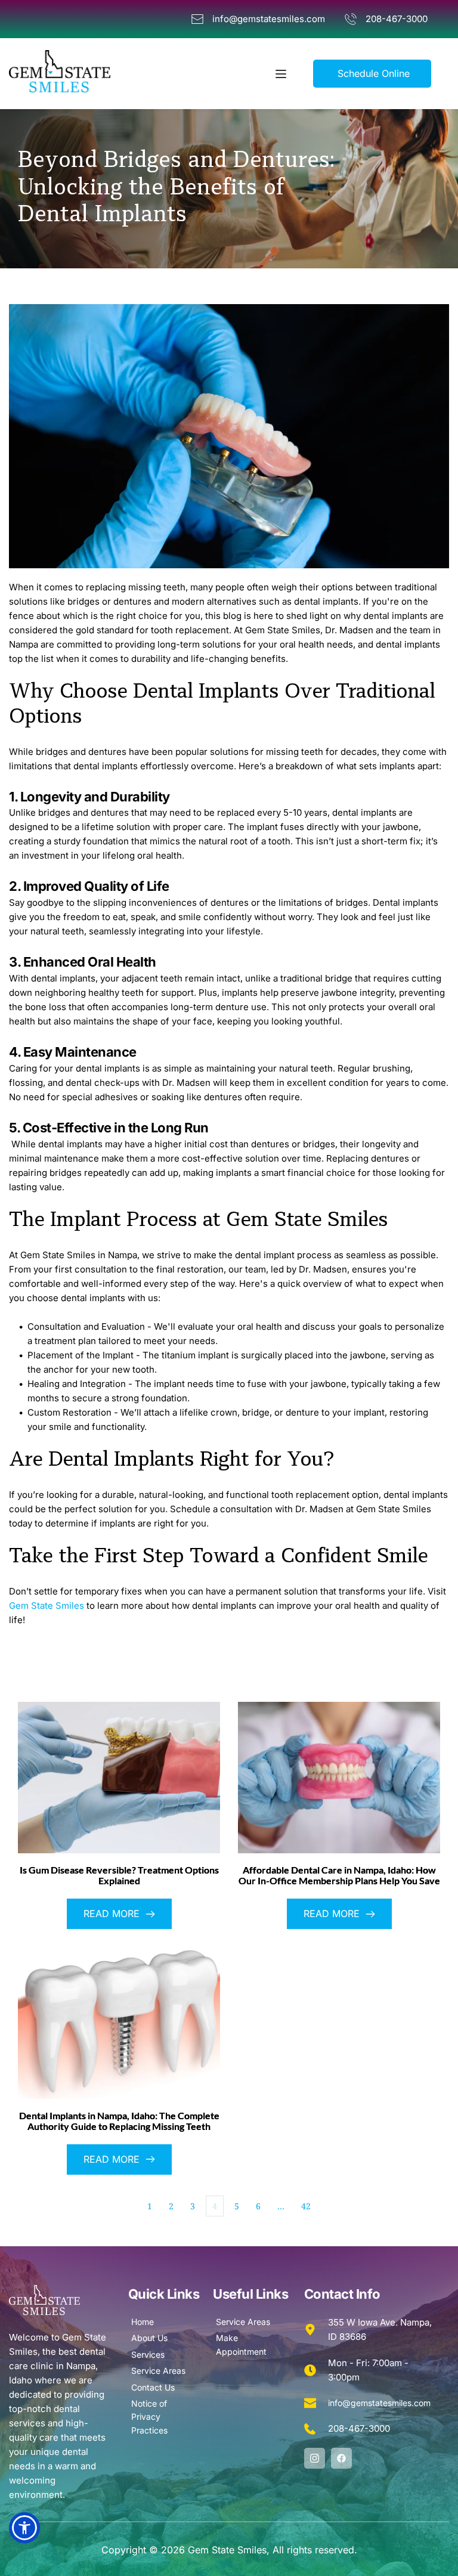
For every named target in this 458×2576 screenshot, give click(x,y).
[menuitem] (165, 2322)
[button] (281, 74)
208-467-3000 (359, 2428)
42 (306, 2206)
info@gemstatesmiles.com (379, 2403)
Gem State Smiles (47, 1606)
